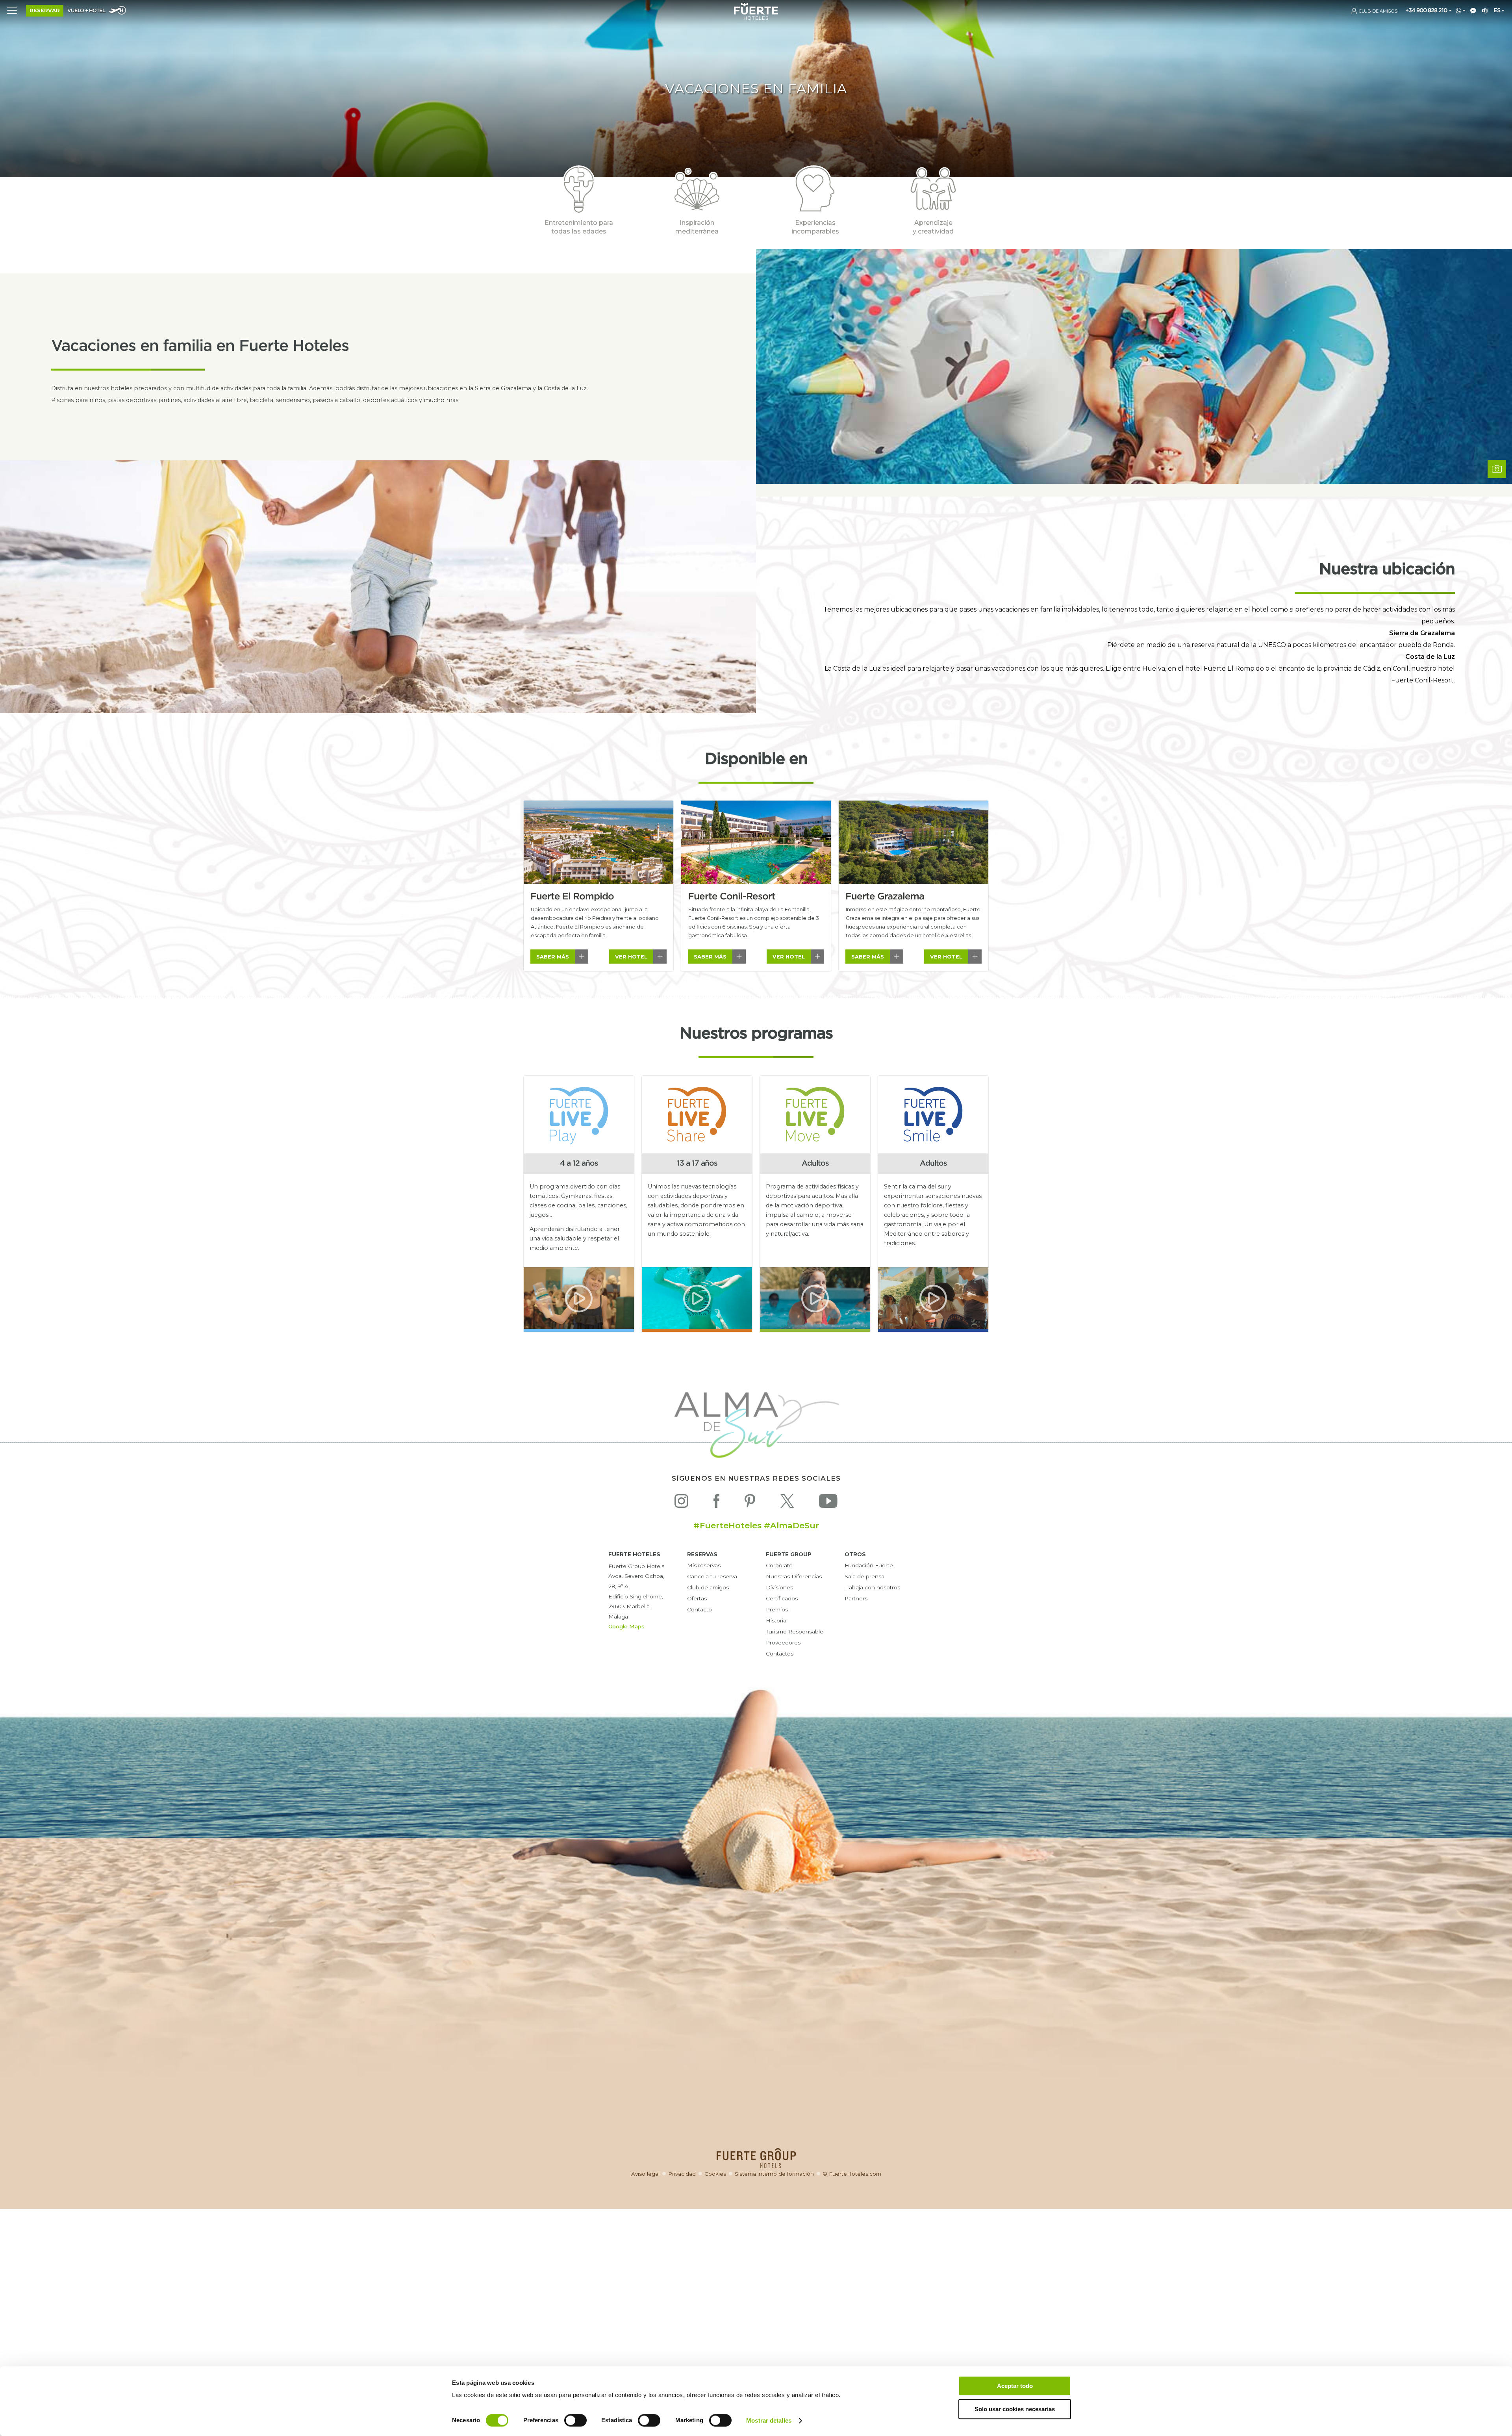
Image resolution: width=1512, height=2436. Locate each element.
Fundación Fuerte (869, 1565)
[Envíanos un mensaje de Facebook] (1472, 11)
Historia (776, 1620)
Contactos (780, 1654)
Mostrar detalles (769, 2420)
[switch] (575, 2420)
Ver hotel (631, 957)
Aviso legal (645, 2174)
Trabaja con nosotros (872, 1587)
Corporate (779, 1565)
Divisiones (779, 1587)
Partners (856, 1598)
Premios (777, 1609)
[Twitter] (787, 1503)
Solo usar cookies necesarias (1015, 2409)
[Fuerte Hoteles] (756, 18)
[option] (598, 886)
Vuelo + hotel (86, 11)
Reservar (45, 10)
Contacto (699, 1609)
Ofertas (697, 1598)
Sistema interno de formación (774, 2174)
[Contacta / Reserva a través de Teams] (1483, 11)
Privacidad (682, 2174)
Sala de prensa (864, 1576)
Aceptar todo (1015, 2386)
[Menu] (12, 10)
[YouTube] (828, 1503)
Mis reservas (704, 1565)
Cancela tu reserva (712, 1576)
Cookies (715, 2174)
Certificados (782, 1598)
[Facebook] (716, 1503)
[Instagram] (681, 1503)
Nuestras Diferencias (794, 1576)
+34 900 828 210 (1426, 10)
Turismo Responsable (795, 1631)
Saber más (553, 957)
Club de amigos (708, 1587)
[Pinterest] (750, 1503)
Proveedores (783, 1643)
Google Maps (626, 1626)
